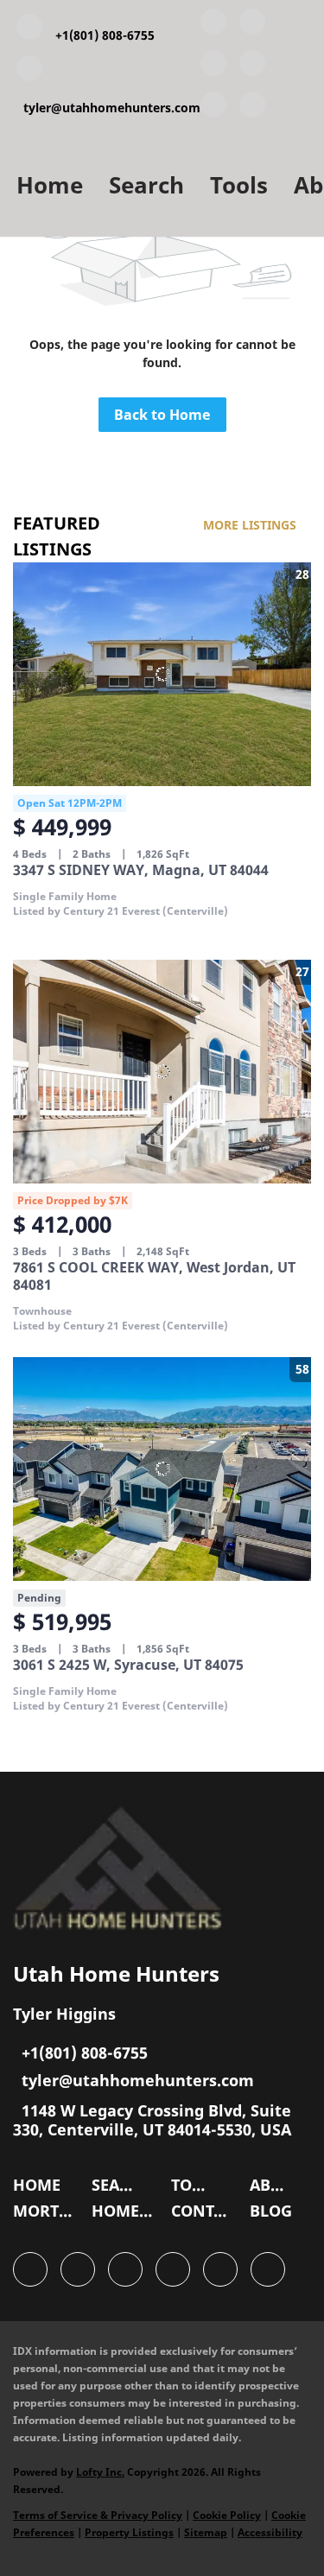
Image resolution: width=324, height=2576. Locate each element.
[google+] (252, 108)
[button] (41, 2189)
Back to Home (162, 415)
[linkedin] (252, 25)
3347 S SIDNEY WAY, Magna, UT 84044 (141, 870)
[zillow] (252, 67)
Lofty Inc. (100, 2472)
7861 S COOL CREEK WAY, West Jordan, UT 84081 (154, 1276)
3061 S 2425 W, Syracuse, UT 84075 (128, 1665)
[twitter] (213, 67)
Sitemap (206, 2532)
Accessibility (270, 2532)
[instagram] (213, 108)
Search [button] (146, 185)
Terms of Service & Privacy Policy (98, 2515)
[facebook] (213, 25)
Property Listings (129, 2532)
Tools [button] (239, 185)
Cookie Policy (227, 2515)
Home (50, 185)
